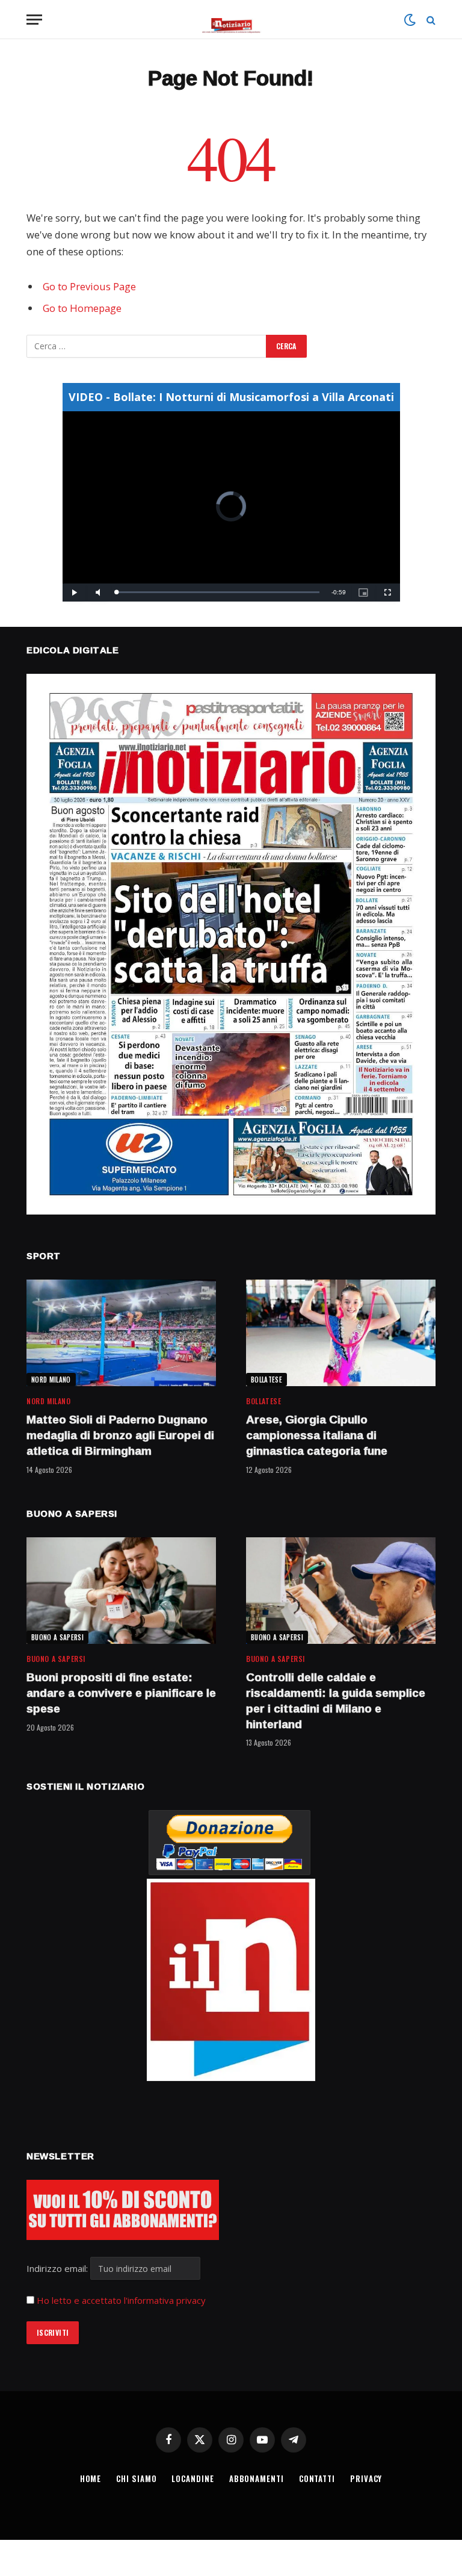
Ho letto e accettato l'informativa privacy (121, 2300)
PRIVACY (366, 2478)
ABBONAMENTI (257, 2478)
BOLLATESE (266, 1380)
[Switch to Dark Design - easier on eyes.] (410, 20)
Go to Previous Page (89, 286)
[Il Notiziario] (231, 20)
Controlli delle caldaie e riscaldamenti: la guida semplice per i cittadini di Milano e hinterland (336, 1701)
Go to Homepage (82, 308)
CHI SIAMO (136, 2478)
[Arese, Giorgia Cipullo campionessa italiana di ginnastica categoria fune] (341, 1333)
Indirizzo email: (58, 2268)
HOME (91, 2478)
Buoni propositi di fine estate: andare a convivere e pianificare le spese (121, 1693)
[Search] (430, 20)
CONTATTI (317, 2478)
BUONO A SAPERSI (57, 1637)
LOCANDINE (192, 2478)
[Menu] (34, 20)
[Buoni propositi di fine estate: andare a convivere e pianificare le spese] (121, 1591)
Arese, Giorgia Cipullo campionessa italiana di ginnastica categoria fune (317, 1435)
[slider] (218, 592)
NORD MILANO (51, 1380)
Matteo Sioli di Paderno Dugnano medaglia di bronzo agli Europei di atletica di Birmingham (120, 1435)
